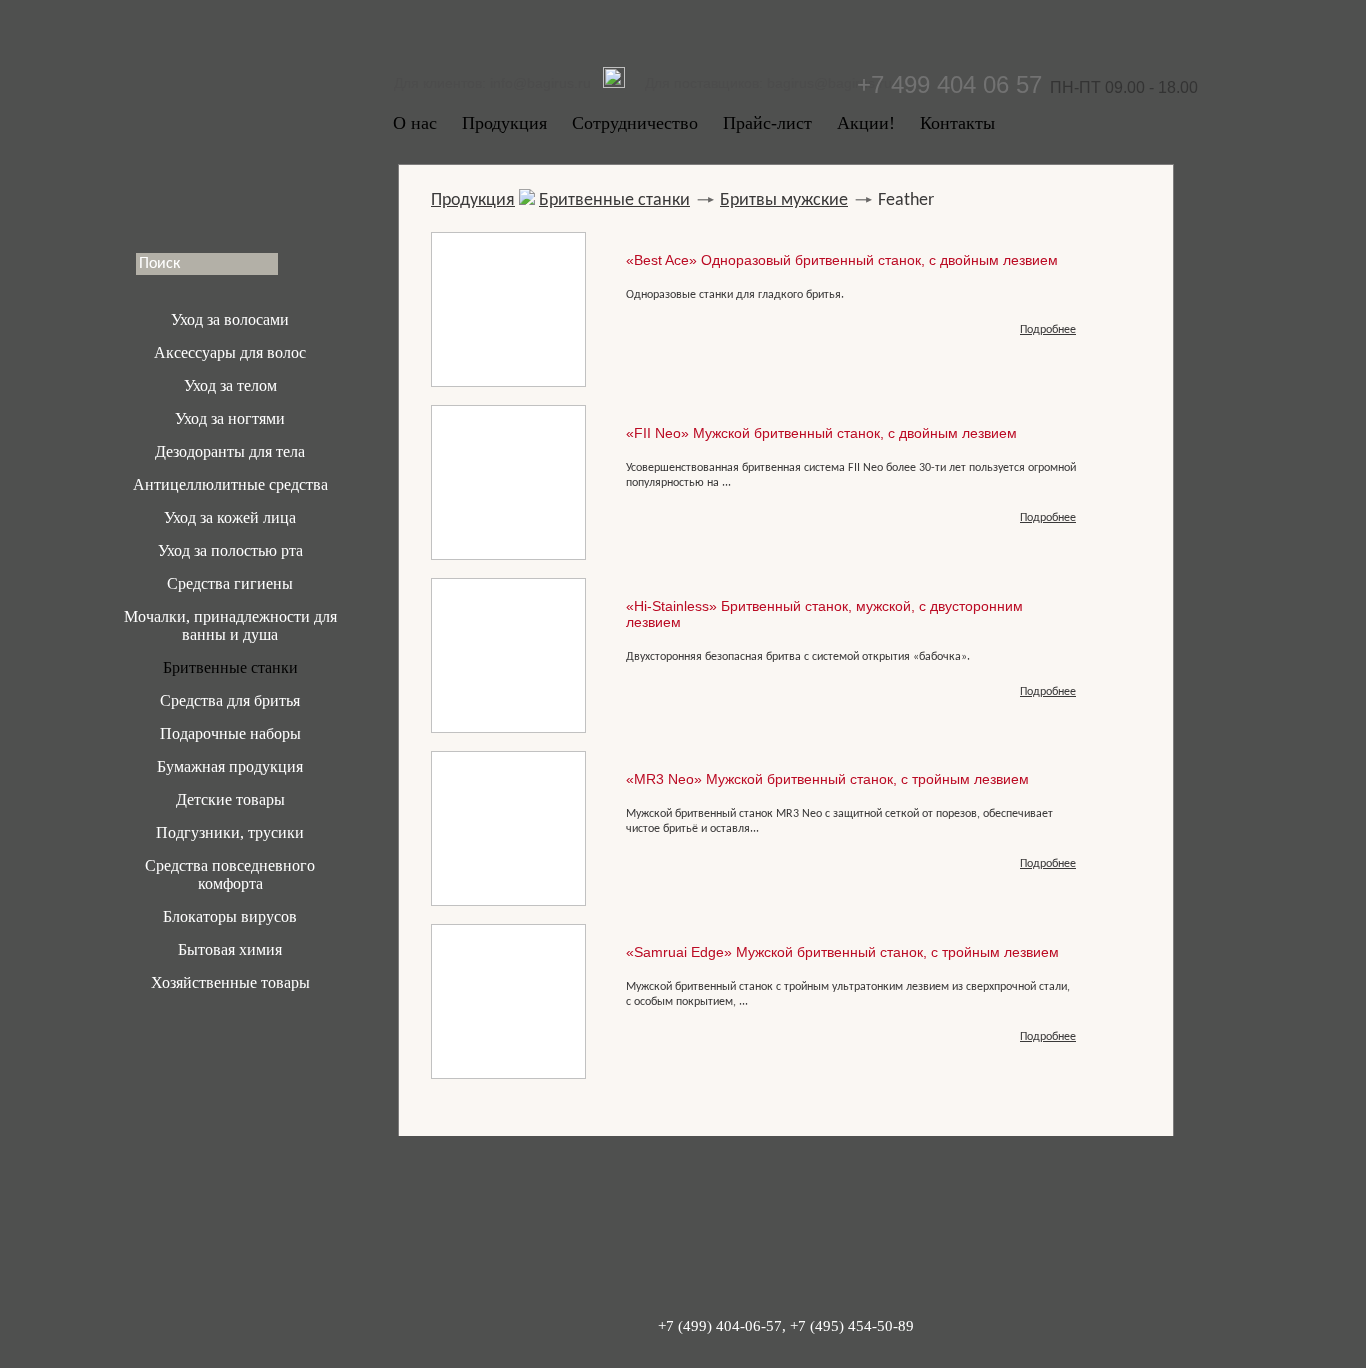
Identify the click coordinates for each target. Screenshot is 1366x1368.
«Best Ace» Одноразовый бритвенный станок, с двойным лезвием (842, 260)
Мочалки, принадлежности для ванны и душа (230, 625)
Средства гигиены (230, 583)
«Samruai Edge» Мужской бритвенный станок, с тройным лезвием (842, 952)
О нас (415, 123)
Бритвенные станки (230, 667)
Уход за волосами (230, 319)
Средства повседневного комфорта (230, 874)
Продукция (504, 123)
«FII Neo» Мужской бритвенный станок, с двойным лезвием (821, 433)
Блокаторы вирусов (230, 916)
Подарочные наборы (230, 733)
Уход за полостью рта (230, 550)
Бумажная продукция (230, 766)
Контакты (957, 123)
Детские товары (230, 799)
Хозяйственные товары (230, 982)
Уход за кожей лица (230, 517)
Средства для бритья (230, 700)
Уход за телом (230, 385)
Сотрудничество (635, 123)
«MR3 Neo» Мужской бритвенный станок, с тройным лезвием (827, 779)
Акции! (866, 123)
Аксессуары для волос (230, 352)
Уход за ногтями (230, 418)
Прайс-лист (767, 123)
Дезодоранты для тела (230, 451)
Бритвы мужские (784, 200)
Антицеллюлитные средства (230, 484)
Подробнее (1048, 330)
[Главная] (230, 125)
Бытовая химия (230, 949)
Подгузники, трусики (230, 832)
